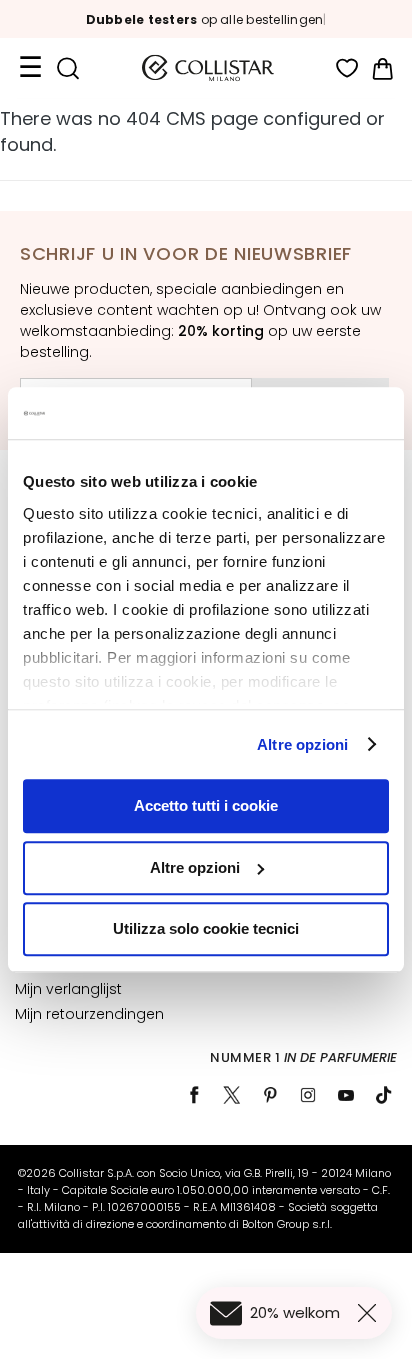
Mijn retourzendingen (89, 1014)
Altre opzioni (302, 744)
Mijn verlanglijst (68, 989)
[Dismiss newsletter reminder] (371, 1313)
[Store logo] (208, 68)
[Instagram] (308, 1095)
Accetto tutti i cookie (206, 805)
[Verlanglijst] (347, 68)
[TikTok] (384, 1095)
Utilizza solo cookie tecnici (206, 928)
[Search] (67, 68)
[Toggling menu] (30, 68)
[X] (232, 1095)
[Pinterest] (270, 1095)
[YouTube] (346, 1095)
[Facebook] (194, 1095)
